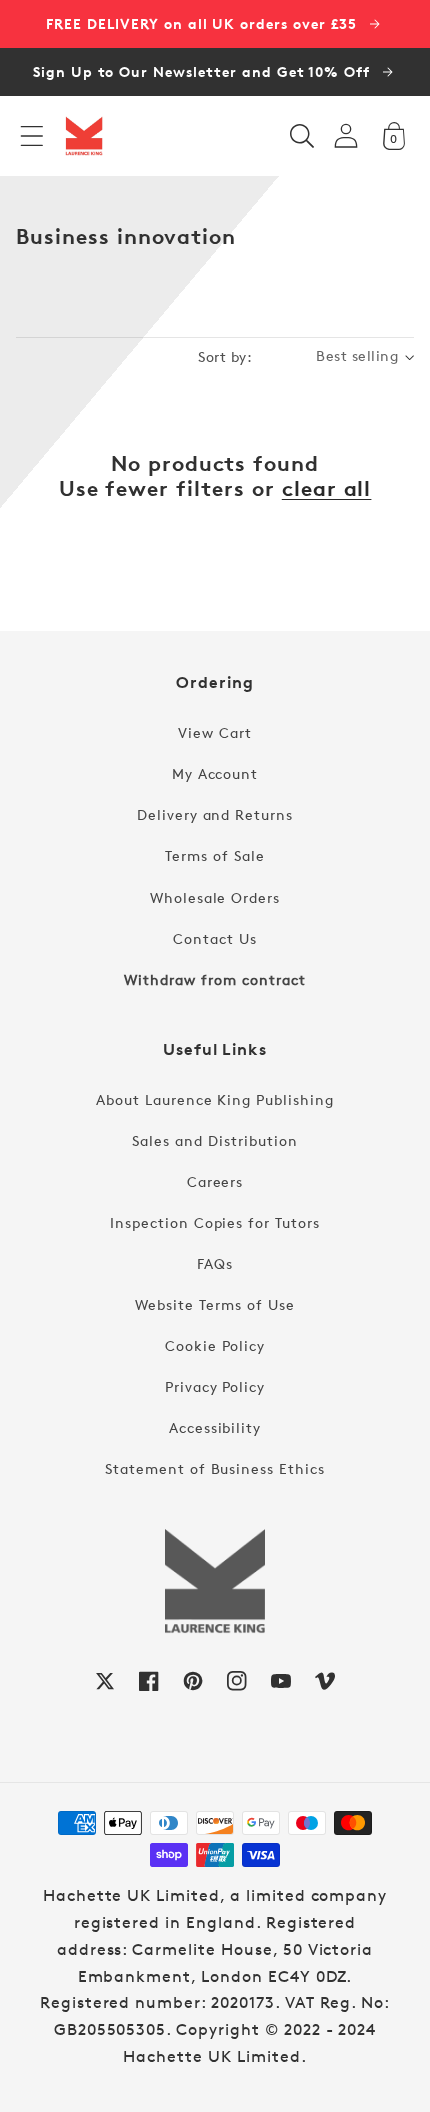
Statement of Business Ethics (215, 1468)
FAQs (215, 1263)
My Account (215, 773)
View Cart (215, 732)
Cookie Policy (214, 1345)
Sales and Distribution (214, 1140)
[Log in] (346, 135)
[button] (32, 136)
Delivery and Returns (215, 814)
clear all (327, 488)
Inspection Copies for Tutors (215, 1222)
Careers (215, 1181)
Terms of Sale (214, 855)
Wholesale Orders (215, 897)
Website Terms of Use (214, 1304)
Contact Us (215, 938)
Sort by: (225, 356)
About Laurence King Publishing (215, 1099)
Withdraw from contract (214, 979)
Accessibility (215, 1427)
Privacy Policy (215, 1386)
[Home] (84, 136)
